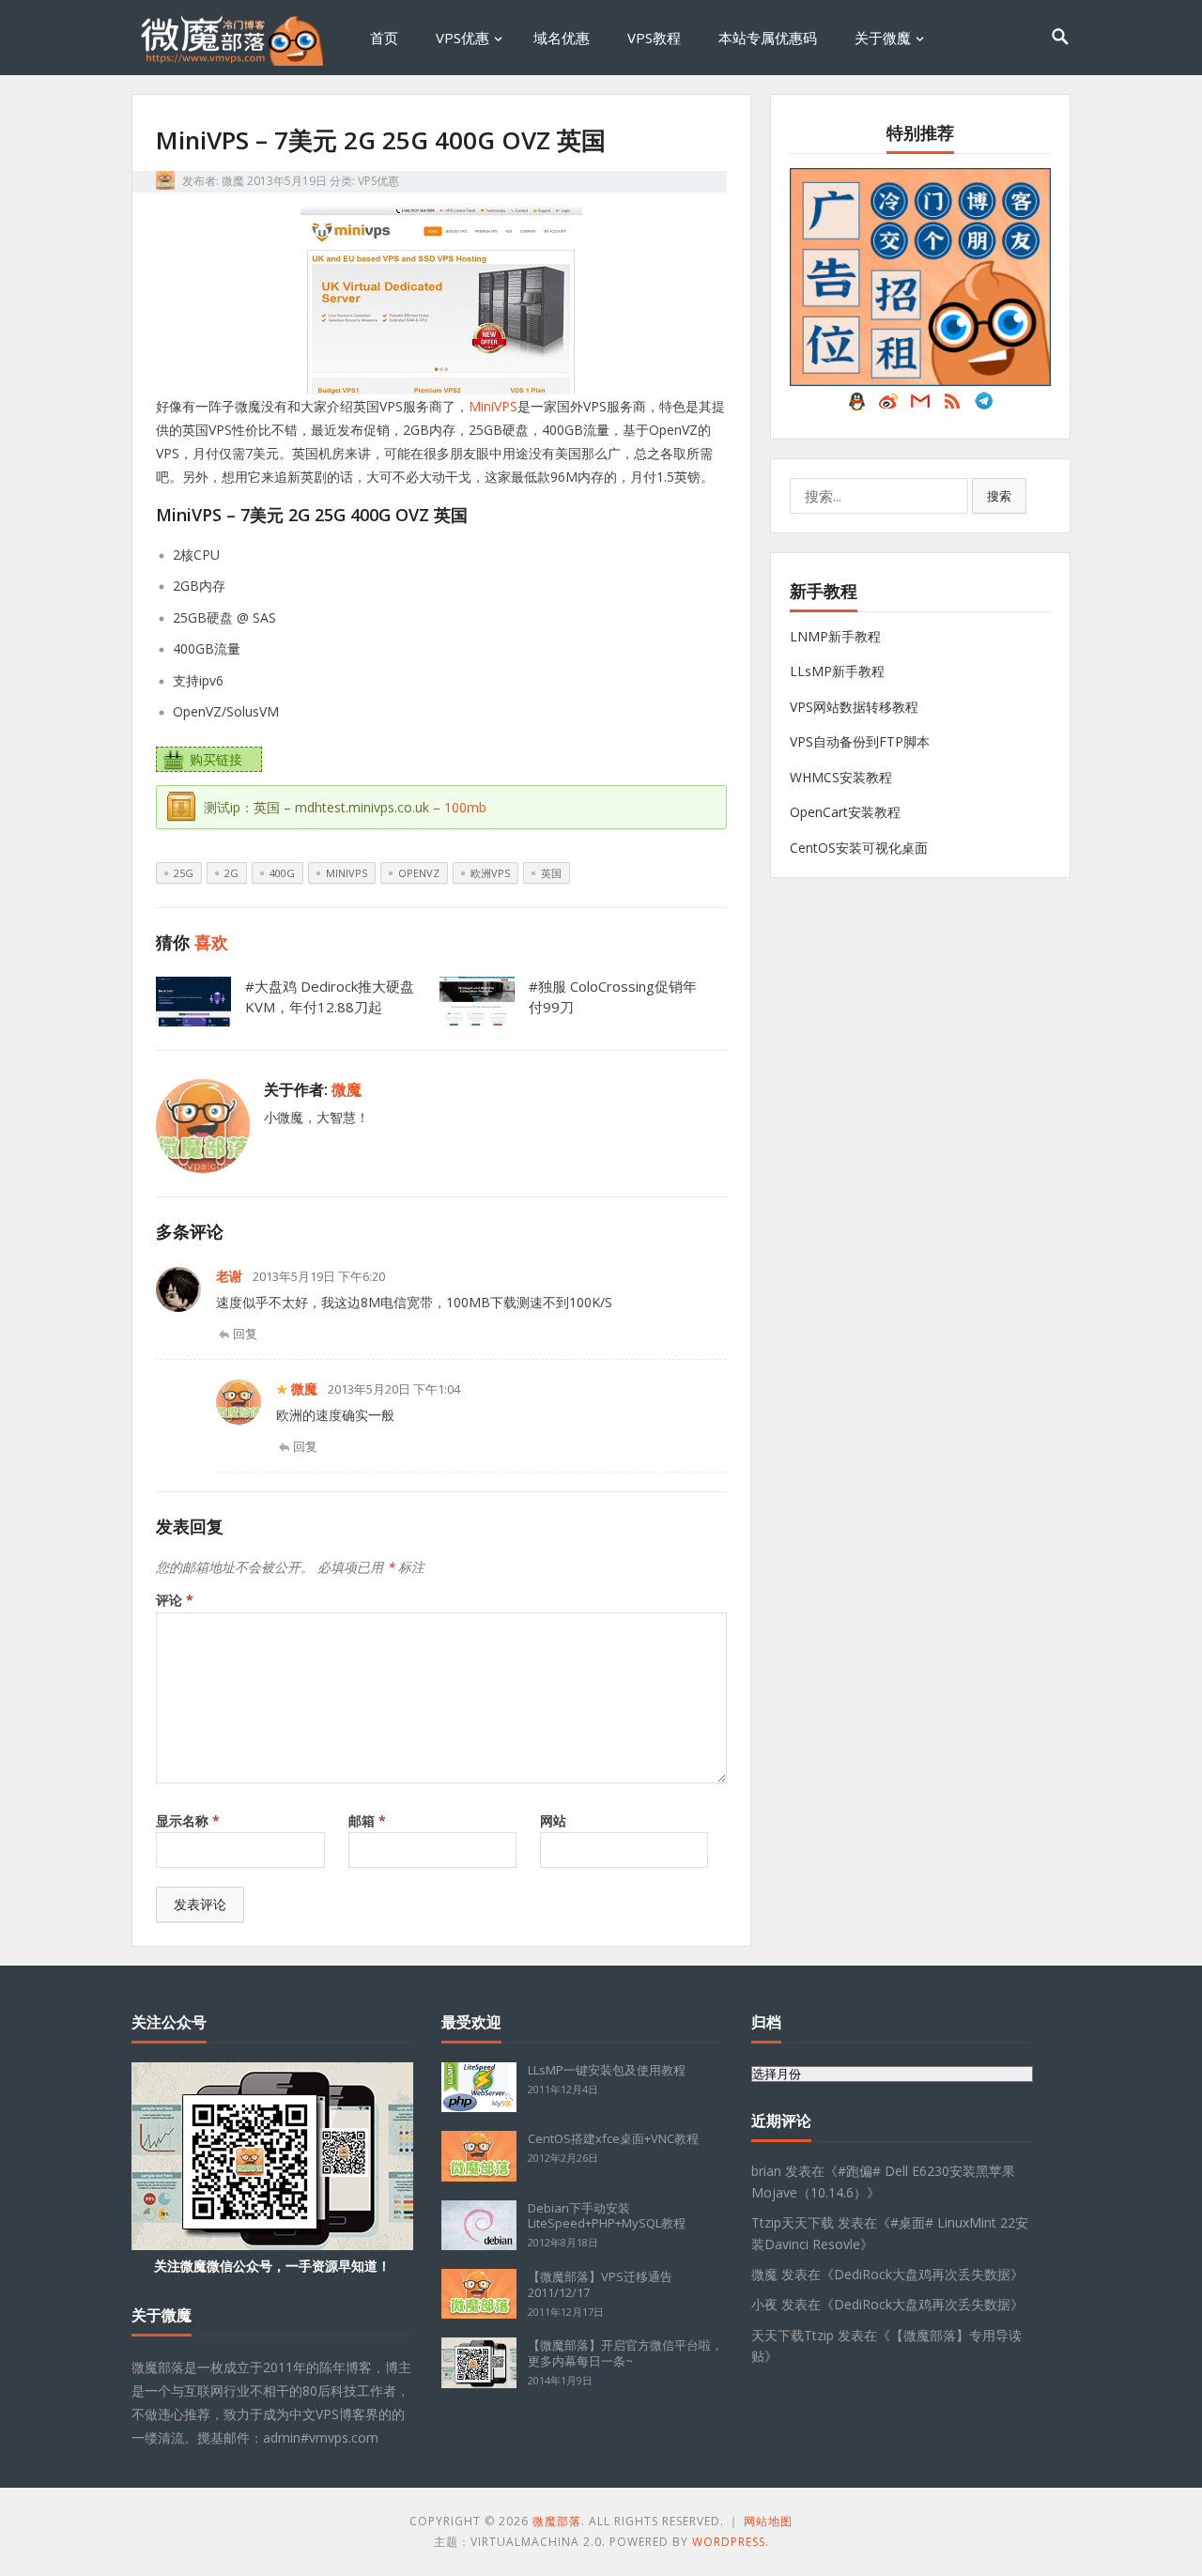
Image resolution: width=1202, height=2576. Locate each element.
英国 (551, 873)
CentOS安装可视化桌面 (859, 848)
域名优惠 (562, 38)
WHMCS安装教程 (841, 777)
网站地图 (768, 2521)
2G (231, 873)
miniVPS (347, 873)
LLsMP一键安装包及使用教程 (607, 2070)
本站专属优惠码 (768, 38)
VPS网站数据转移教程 (854, 707)
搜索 (999, 496)
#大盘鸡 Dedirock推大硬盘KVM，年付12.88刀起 (330, 996)
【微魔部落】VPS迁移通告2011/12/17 (600, 2284)
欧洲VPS (490, 873)
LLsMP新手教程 (837, 671)
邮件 (920, 406)
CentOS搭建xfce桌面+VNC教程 (613, 2138)
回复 (245, 1334)
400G (282, 873)
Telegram (984, 406)
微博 (888, 406)
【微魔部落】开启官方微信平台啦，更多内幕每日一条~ (625, 2353)
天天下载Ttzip (793, 2335)
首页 (384, 38)
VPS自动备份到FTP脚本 (860, 741)
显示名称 (188, 1820)
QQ (856, 406)
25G (184, 873)
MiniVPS (493, 406)
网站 (553, 1820)
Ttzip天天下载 (793, 2222)
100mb (465, 807)
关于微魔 (883, 38)
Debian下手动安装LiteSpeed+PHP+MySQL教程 (607, 2216)
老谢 (229, 1276)
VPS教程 (654, 38)
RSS (952, 406)
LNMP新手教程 (835, 636)
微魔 (233, 181)
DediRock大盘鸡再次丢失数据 (922, 2274)
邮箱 (367, 1820)
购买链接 (216, 759)
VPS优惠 (462, 38)
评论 (175, 1600)
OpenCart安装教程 (845, 812)
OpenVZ (419, 873)
